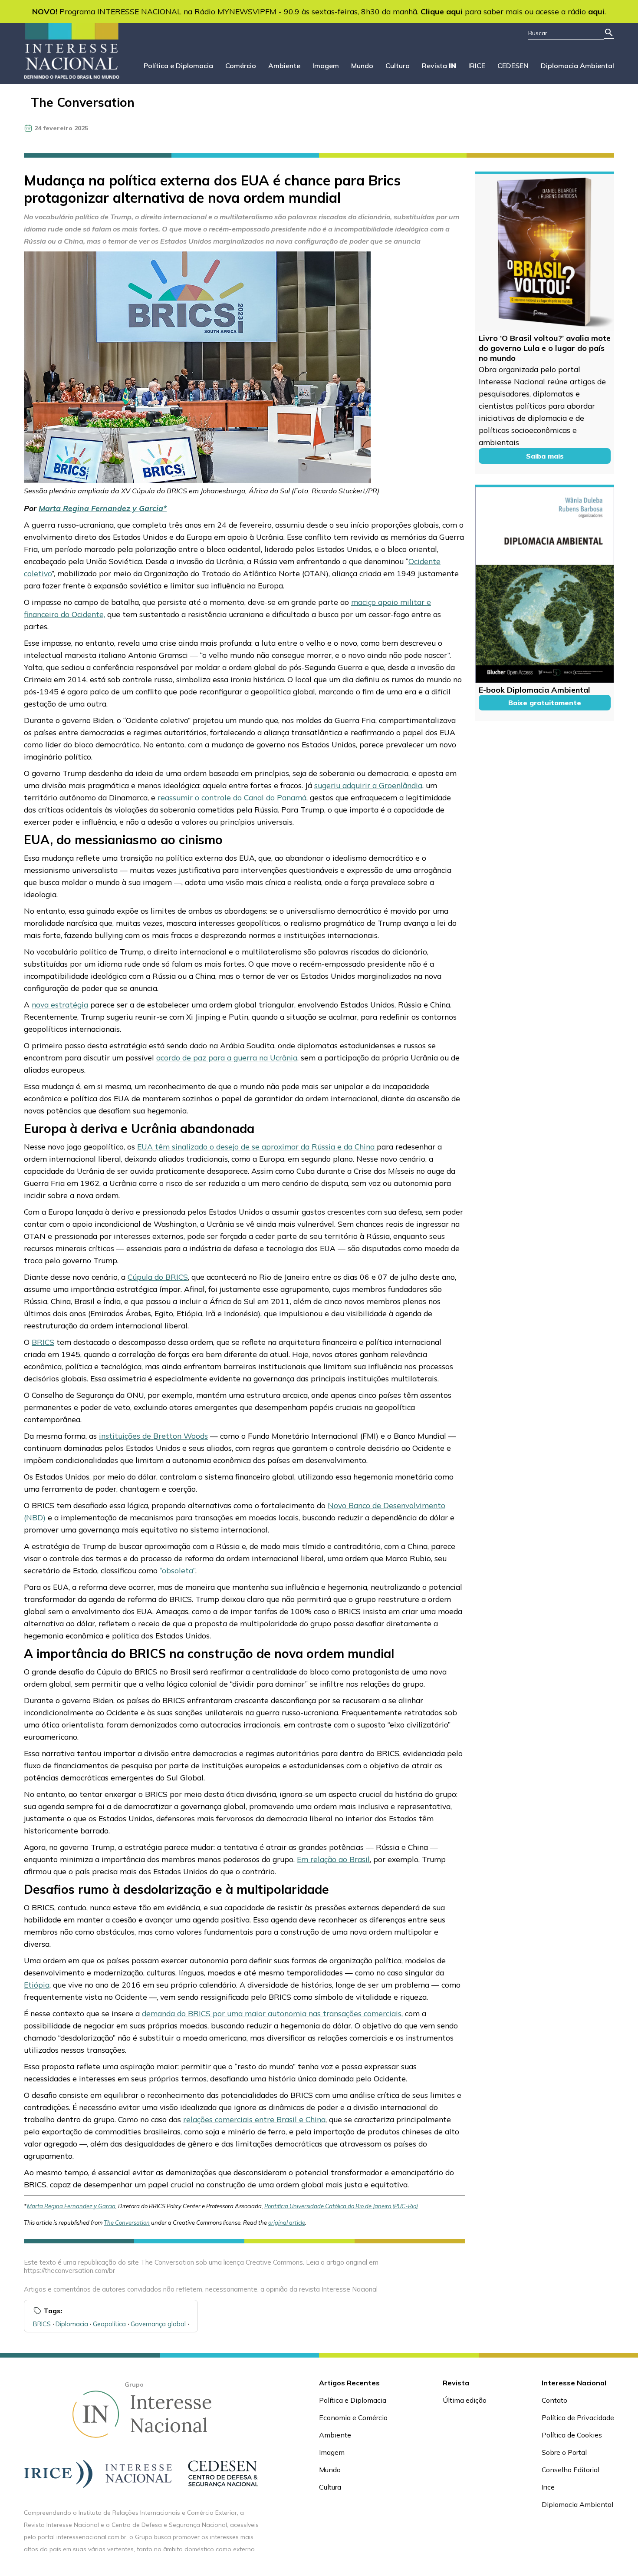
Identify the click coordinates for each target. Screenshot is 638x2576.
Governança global (158, 2324)
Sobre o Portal (564, 2452)
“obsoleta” (178, 1570)
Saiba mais (545, 456)
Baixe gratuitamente (545, 703)
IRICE (477, 66)
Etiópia (37, 1985)
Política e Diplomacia (178, 66)
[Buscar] (609, 33)
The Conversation (83, 102)
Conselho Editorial (571, 2470)
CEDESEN (513, 66)
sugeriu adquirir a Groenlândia (368, 785)
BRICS (43, 1342)
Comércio (241, 66)
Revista (439, 66)
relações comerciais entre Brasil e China (254, 2119)
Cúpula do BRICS (158, 1277)
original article (287, 2223)
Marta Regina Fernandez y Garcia (101, 508)
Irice (548, 2487)
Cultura (398, 66)
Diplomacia (72, 2324)
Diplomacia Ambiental (577, 66)
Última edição (465, 2400)
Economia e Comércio (353, 2417)
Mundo (362, 66)
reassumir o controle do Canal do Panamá (232, 797)
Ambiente (284, 66)
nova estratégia (60, 1004)
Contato (554, 2400)
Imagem (326, 66)
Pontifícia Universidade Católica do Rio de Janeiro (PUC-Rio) (341, 2206)
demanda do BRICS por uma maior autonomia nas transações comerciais (272, 2013)
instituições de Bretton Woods (153, 1436)
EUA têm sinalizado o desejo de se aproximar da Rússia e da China (257, 1146)
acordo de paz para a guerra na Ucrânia (227, 1057)
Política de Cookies (572, 2435)
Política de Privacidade (578, 2417)
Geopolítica (109, 2324)
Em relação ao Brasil (333, 1859)
